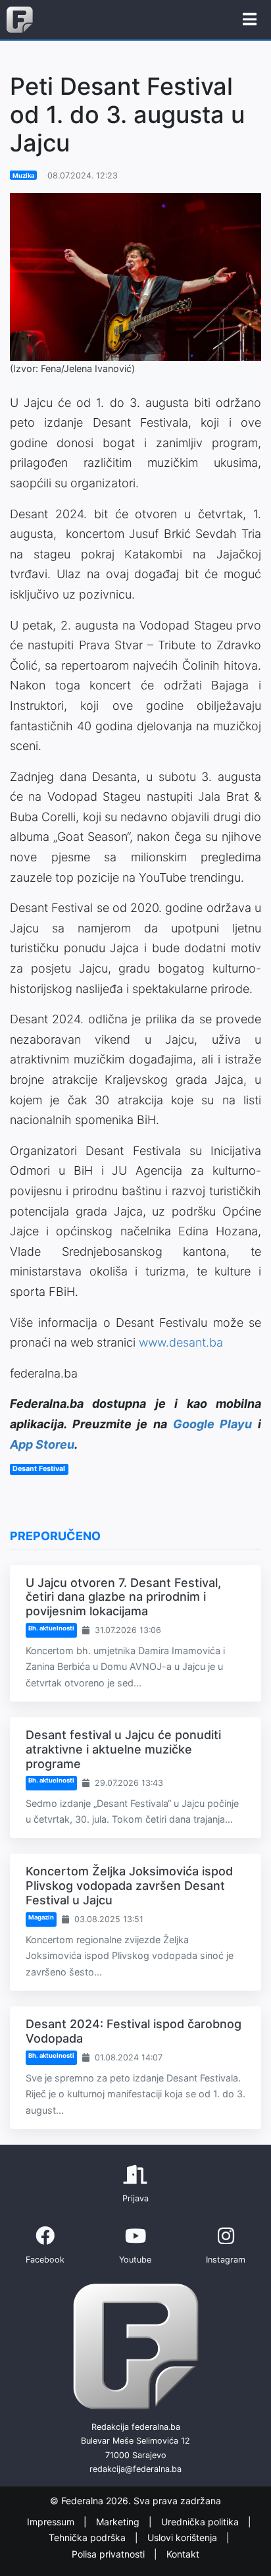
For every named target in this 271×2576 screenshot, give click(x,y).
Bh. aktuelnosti (51, 1628)
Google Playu (213, 1424)
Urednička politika (201, 2522)
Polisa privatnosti (110, 2554)
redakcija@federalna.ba (135, 2469)
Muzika (23, 175)
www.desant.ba (181, 1342)
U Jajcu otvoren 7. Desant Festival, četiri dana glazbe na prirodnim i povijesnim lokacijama (123, 1597)
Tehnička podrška (88, 2538)
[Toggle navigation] (250, 20)
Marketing (119, 2522)
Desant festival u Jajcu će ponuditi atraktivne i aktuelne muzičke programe (123, 1749)
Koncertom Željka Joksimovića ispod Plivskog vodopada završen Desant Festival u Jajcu (129, 1885)
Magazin (41, 1917)
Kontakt (183, 2554)
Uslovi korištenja (184, 2538)
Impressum (52, 2522)
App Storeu (42, 1444)
